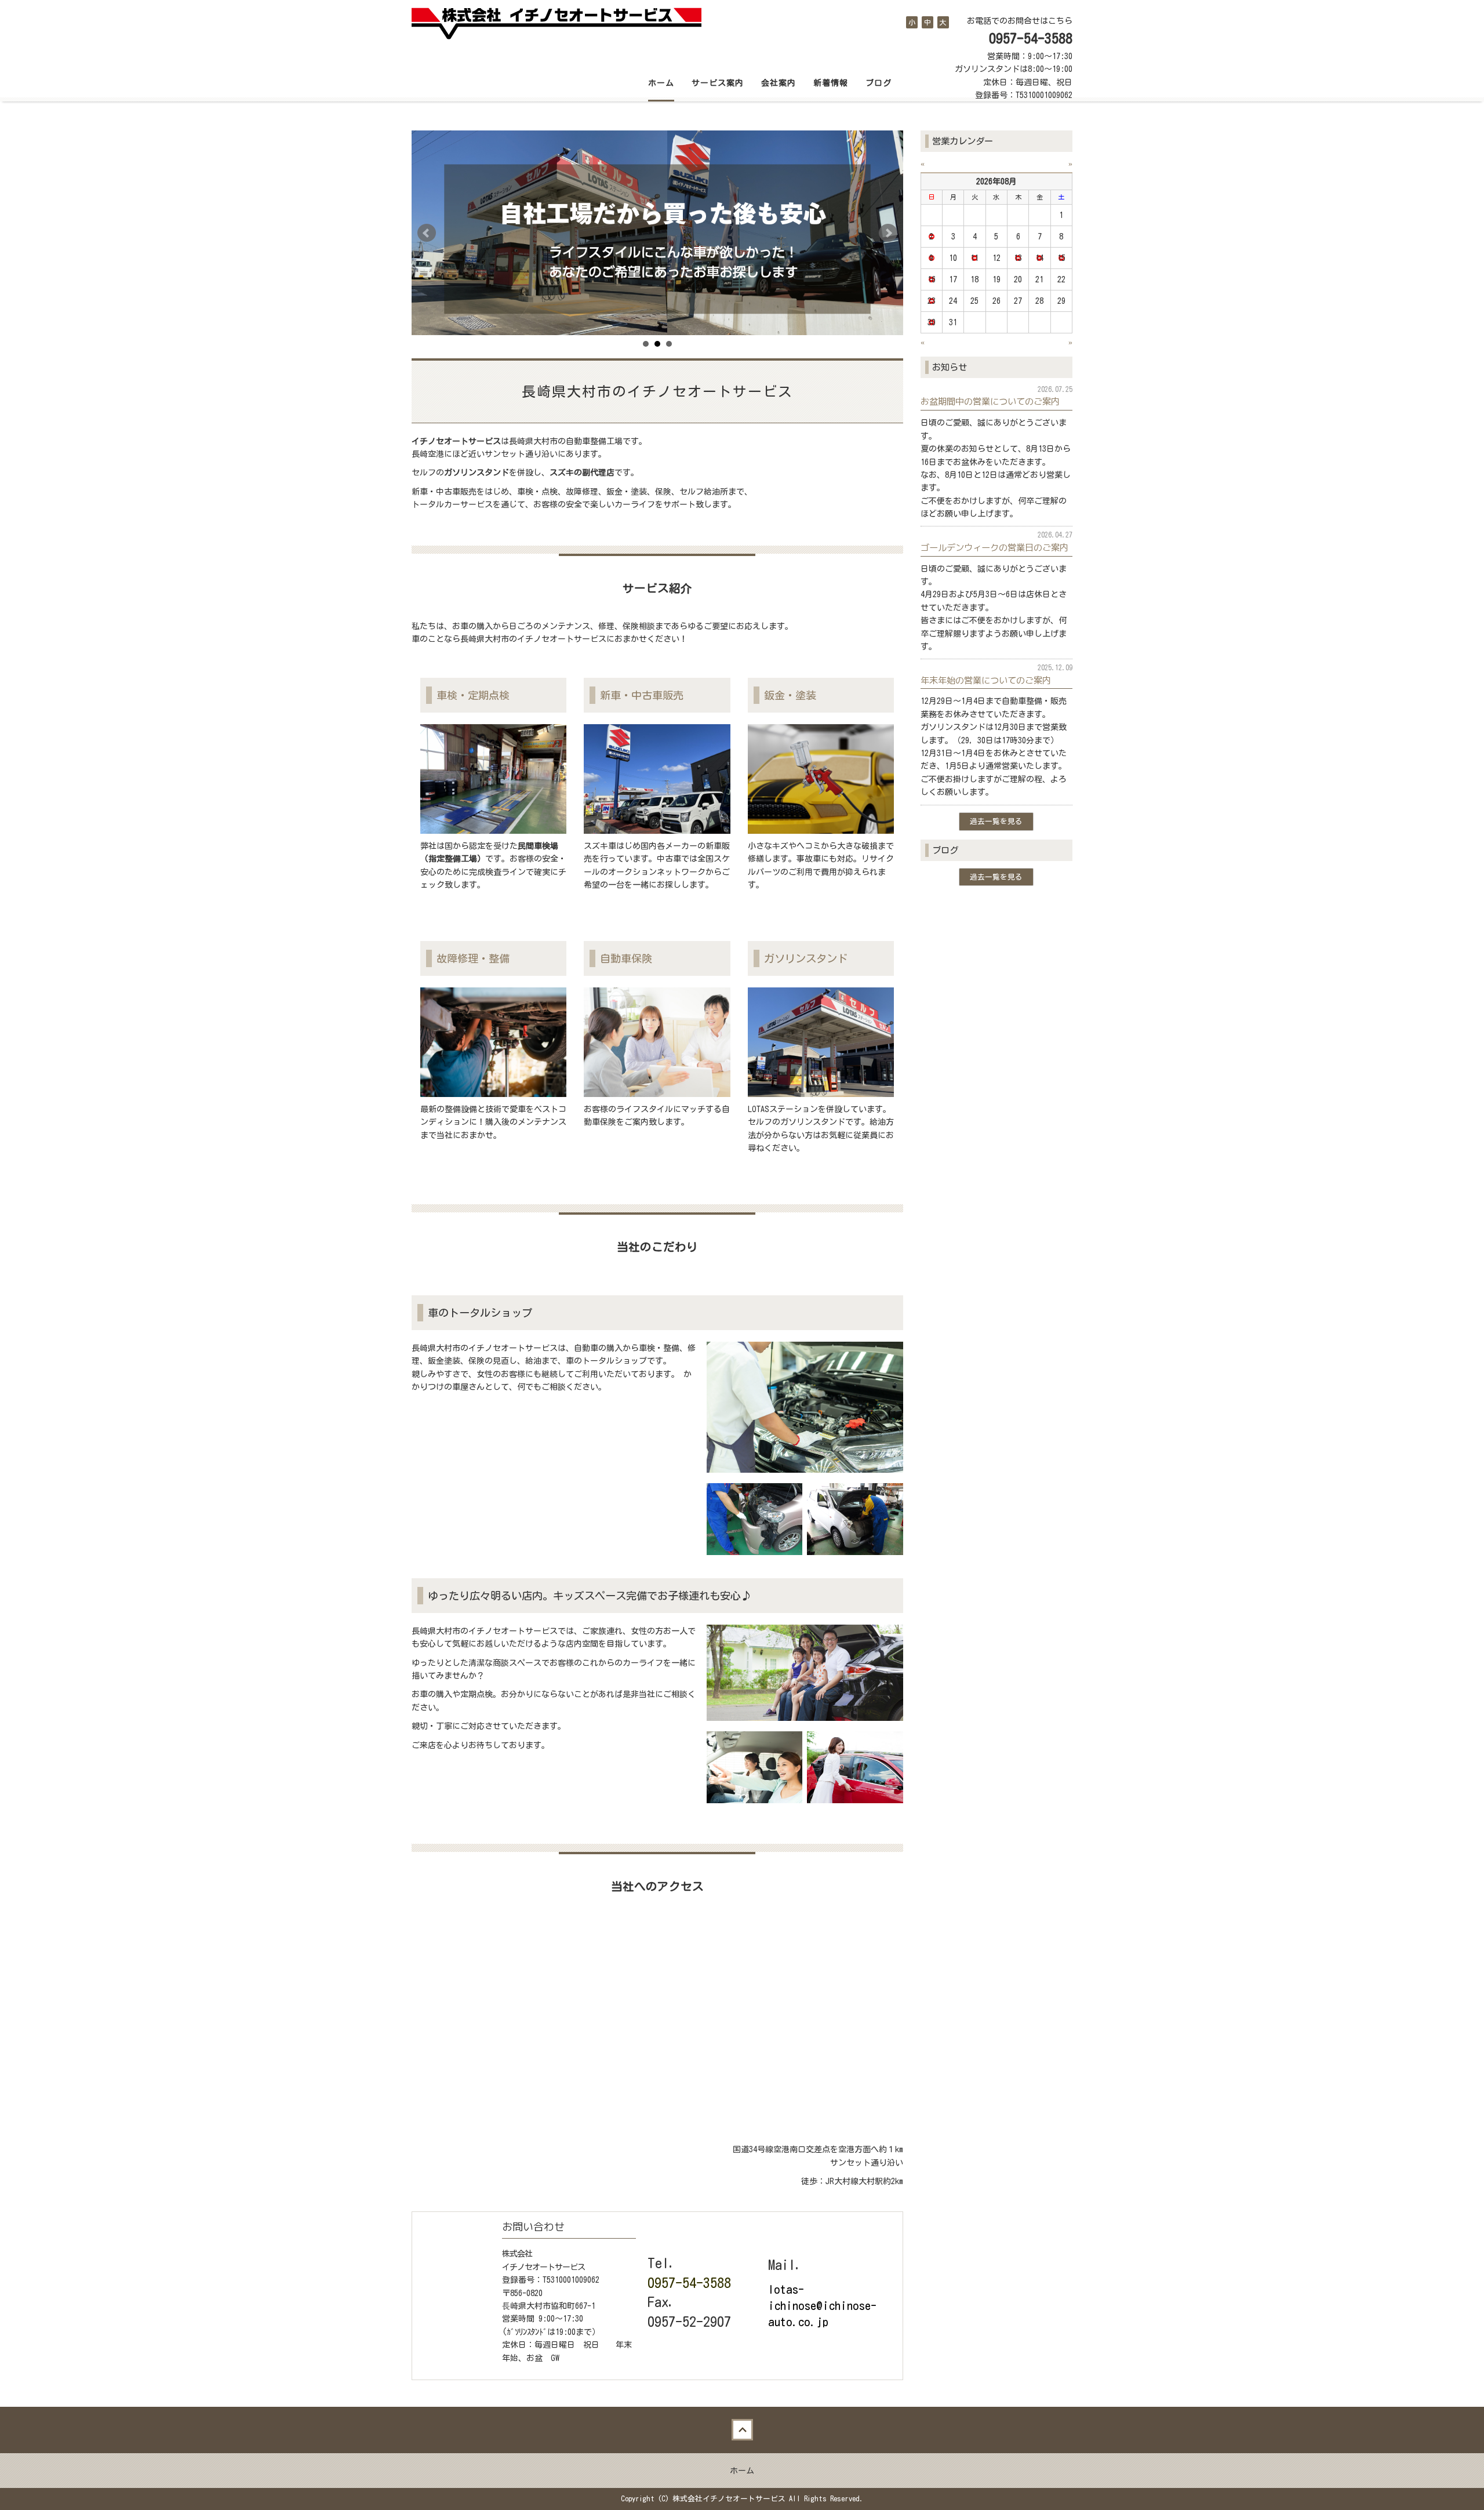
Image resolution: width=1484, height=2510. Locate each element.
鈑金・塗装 (790, 695)
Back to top (742, 2430)
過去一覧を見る (996, 821)
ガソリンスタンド (806, 958)
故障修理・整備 (473, 958)
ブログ (879, 83)
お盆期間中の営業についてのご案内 (990, 401)
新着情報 (831, 83)
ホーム (661, 83)
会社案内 (779, 83)
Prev (427, 233)
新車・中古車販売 (642, 695)
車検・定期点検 (473, 695)
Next (888, 233)
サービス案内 (718, 83)
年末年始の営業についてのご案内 (986, 680)
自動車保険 (626, 958)
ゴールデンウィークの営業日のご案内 (994, 547)
